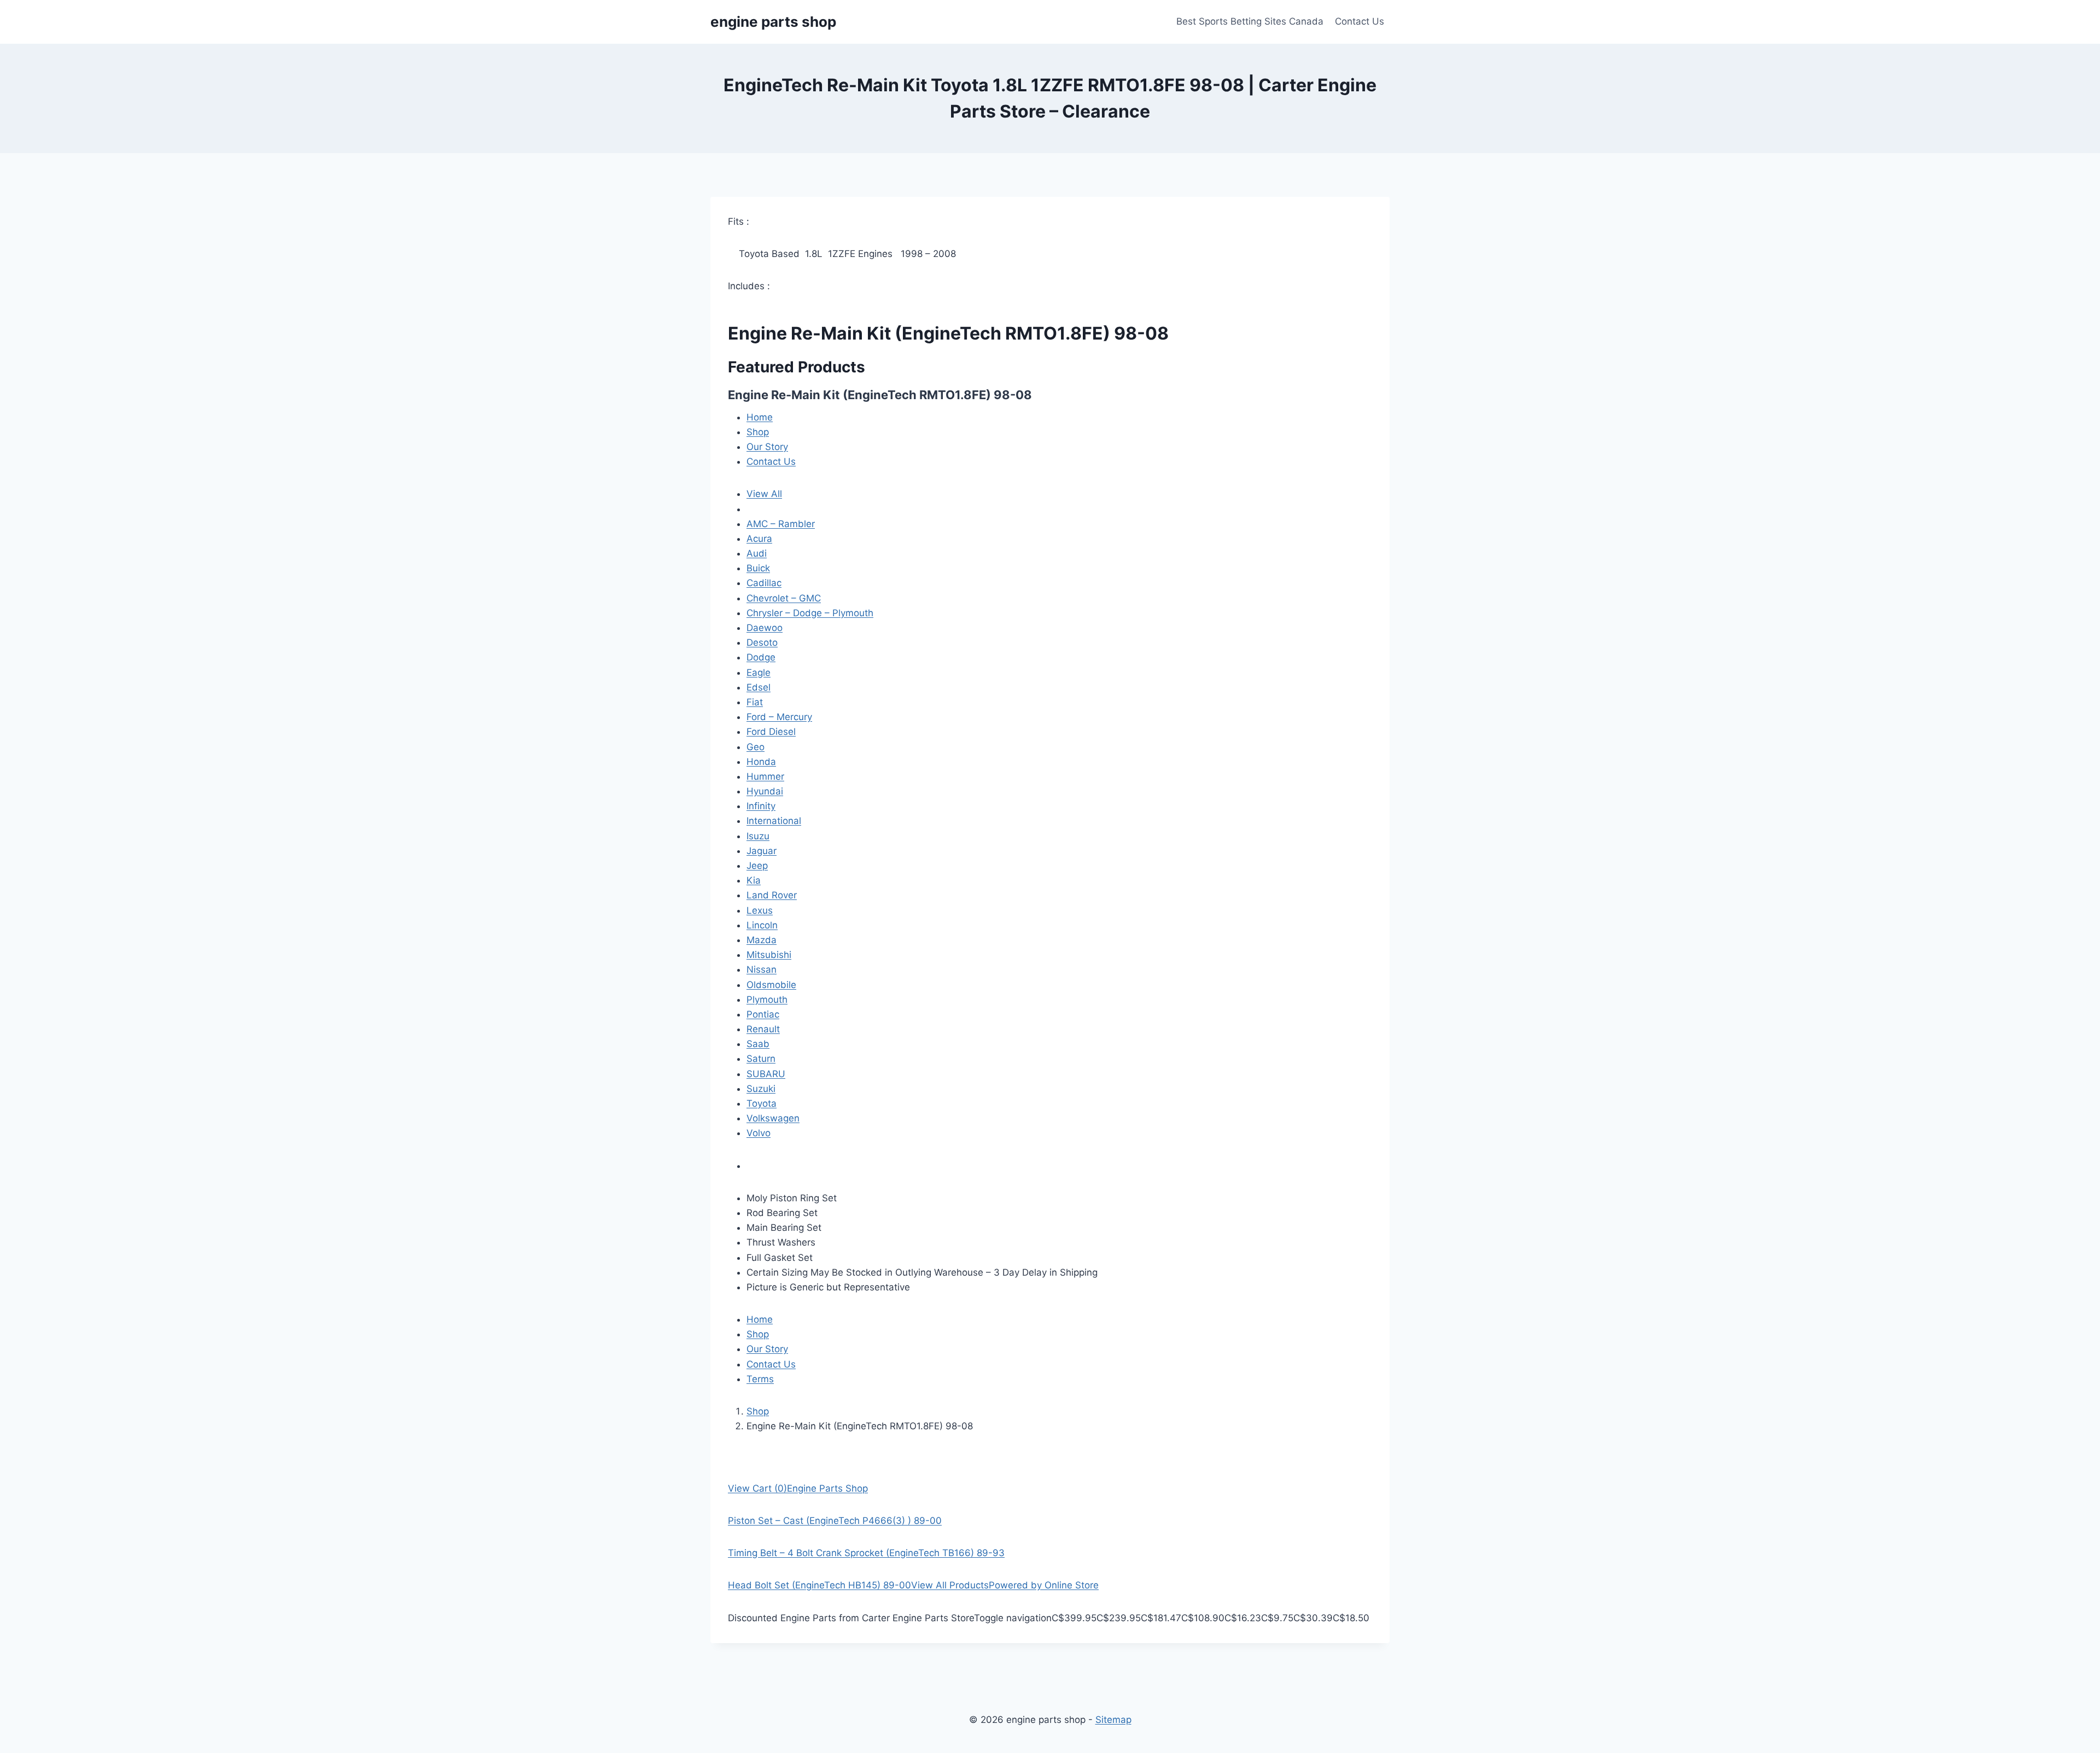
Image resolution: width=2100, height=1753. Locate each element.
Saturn (761, 1059)
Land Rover (772, 895)
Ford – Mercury (779, 717)
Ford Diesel (771, 732)
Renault (763, 1029)
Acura (759, 539)
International (774, 821)
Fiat (755, 702)
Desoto (762, 642)
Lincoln (762, 925)
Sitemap (1113, 1720)
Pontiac (763, 1014)
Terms (760, 1379)
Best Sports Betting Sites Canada (1250, 21)
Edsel (759, 687)
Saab (758, 1044)
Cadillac (764, 583)
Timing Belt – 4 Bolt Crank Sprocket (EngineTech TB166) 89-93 (866, 1553)
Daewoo (765, 628)
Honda (761, 762)
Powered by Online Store (1044, 1585)
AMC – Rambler (781, 524)
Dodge (761, 657)
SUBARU (766, 1074)
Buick (758, 568)
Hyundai (765, 791)
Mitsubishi (769, 955)
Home (760, 417)
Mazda (762, 940)
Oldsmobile (771, 985)
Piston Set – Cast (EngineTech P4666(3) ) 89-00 (835, 1521)
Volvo (759, 1133)
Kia (754, 880)
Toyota (762, 1103)
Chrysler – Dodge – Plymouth (810, 613)
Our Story (767, 447)
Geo (756, 747)
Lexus (760, 910)
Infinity (761, 806)
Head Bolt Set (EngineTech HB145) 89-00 (819, 1585)
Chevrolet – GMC (784, 598)
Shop (758, 432)
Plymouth (767, 1000)
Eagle (759, 673)
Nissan (762, 969)
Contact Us (1360, 21)
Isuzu (758, 836)
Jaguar (762, 851)
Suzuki (761, 1089)
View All (764, 494)
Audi (757, 553)
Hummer (765, 776)
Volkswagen (773, 1118)
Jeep (757, 866)
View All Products (950, 1585)
